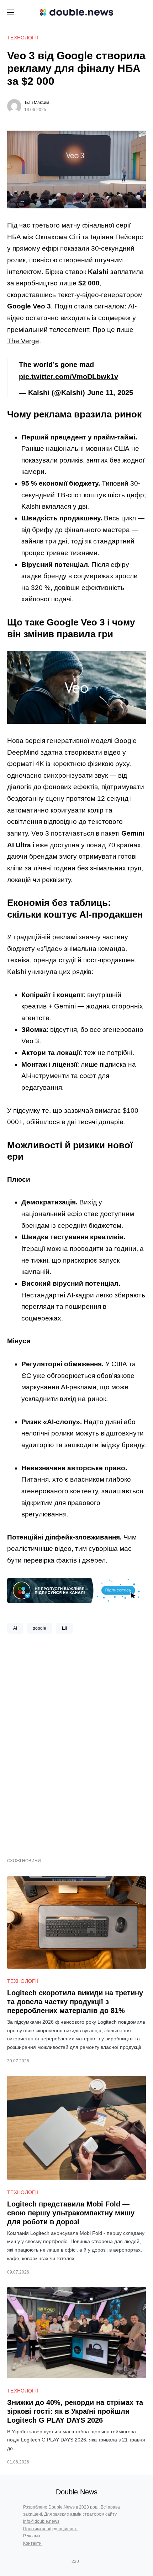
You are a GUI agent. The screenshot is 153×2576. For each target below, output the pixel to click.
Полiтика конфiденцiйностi (50, 2529)
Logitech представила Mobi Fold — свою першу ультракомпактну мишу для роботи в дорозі (71, 2213)
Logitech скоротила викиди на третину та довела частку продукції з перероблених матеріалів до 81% (75, 2002)
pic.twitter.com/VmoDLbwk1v (68, 377)
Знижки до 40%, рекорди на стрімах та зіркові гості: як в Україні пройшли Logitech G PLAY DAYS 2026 (75, 2411)
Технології (23, 38)
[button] (11, 12)
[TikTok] (85, 2561)
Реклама (32, 2536)
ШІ (64, 1628)
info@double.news (41, 2521)
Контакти (32, 2543)
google (39, 1628)
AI (15, 1628)
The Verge (23, 341)
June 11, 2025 (110, 393)
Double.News (77, 2492)
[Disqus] (76, 1743)
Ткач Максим (37, 103)
